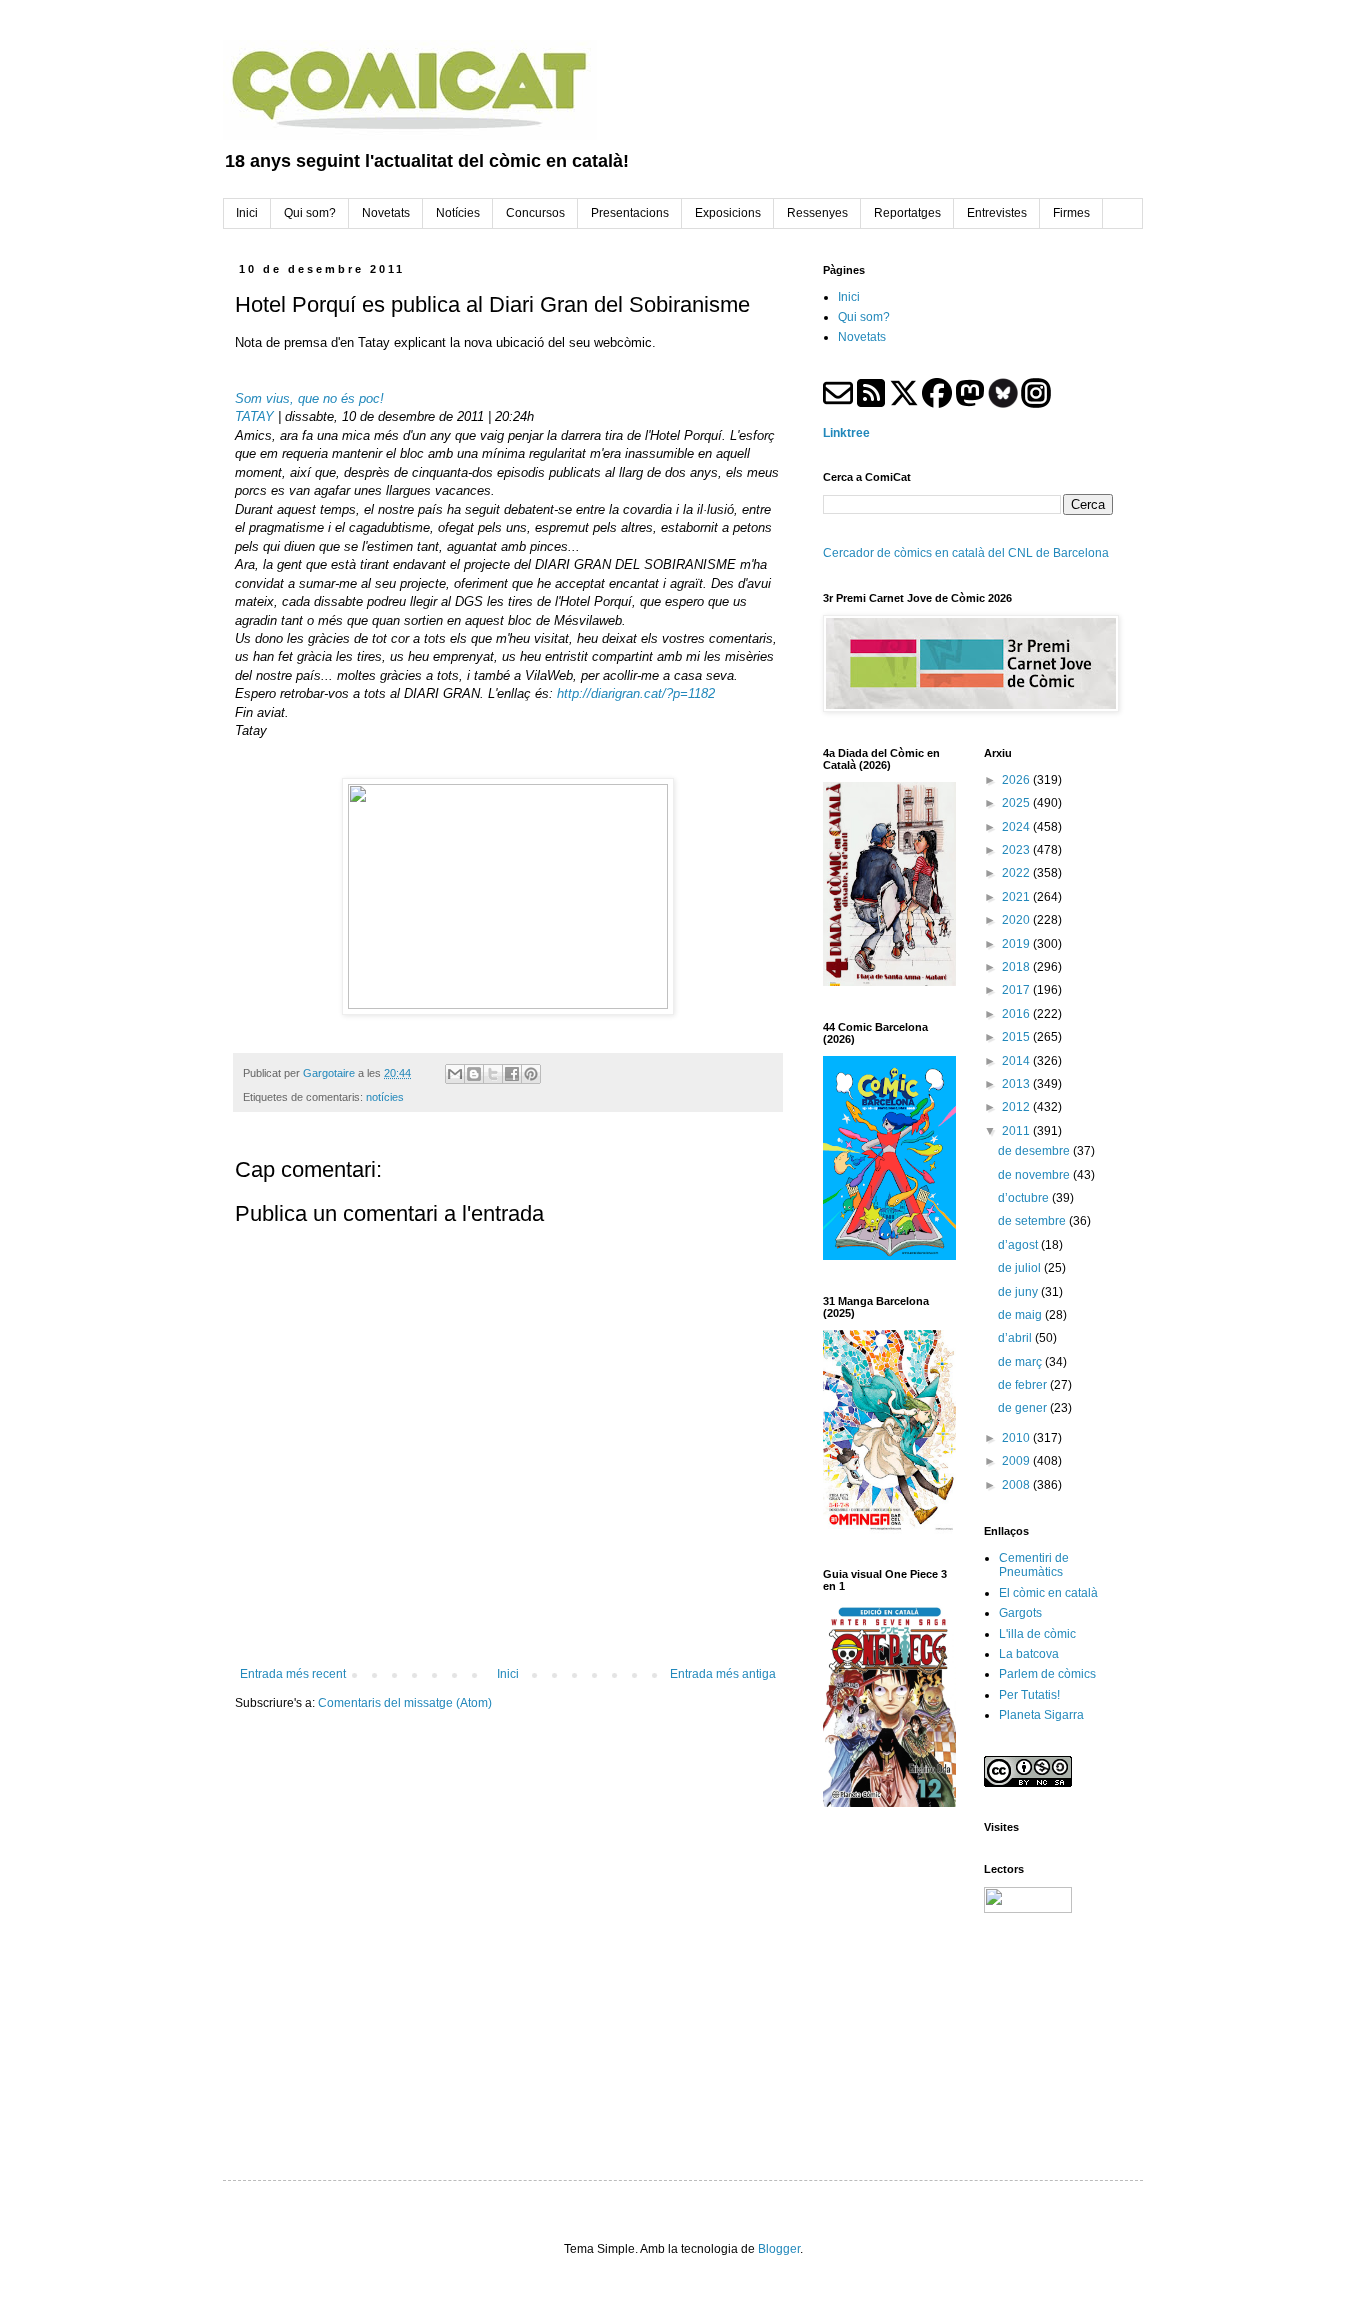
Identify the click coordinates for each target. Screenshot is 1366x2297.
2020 (1017, 920)
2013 (1017, 1084)
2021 (1017, 897)
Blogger (779, 2249)
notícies (385, 1097)
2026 (1017, 780)
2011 (1017, 1131)
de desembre (1035, 1151)
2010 (1017, 1438)
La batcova (1029, 1654)
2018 (1017, 967)
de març (1021, 1362)
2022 (1017, 873)
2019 (1017, 944)
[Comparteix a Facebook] (512, 1074)
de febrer (1024, 1385)
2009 (1017, 1461)
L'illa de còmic (1037, 1634)
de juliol (1021, 1268)
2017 (1017, 990)
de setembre (1033, 1221)
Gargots (1020, 1613)
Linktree (846, 433)
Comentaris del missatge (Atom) (405, 1703)
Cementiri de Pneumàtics (1034, 1565)
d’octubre (1025, 1198)
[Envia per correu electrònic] (455, 1074)
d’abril (1016, 1338)
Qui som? (864, 317)
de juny (1019, 1292)
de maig (1021, 1315)
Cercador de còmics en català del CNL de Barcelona (966, 553)
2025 (1017, 803)
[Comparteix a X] (493, 1074)
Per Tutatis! (1029, 1695)
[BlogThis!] (474, 1074)
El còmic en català (1048, 1593)
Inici (508, 1674)
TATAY (254, 416)
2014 (1017, 1061)
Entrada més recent (293, 1674)
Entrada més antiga (723, 1674)
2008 (1017, 1485)
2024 (1017, 827)
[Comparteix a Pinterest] (531, 1074)
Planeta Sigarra (1041, 1715)
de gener (1024, 1408)
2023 (1017, 850)
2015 (1017, 1037)
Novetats (862, 337)
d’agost (1019, 1245)
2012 (1017, 1107)
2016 (1017, 1014)
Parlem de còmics (1047, 1674)
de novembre (1035, 1175)
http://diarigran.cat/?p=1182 (636, 693)
